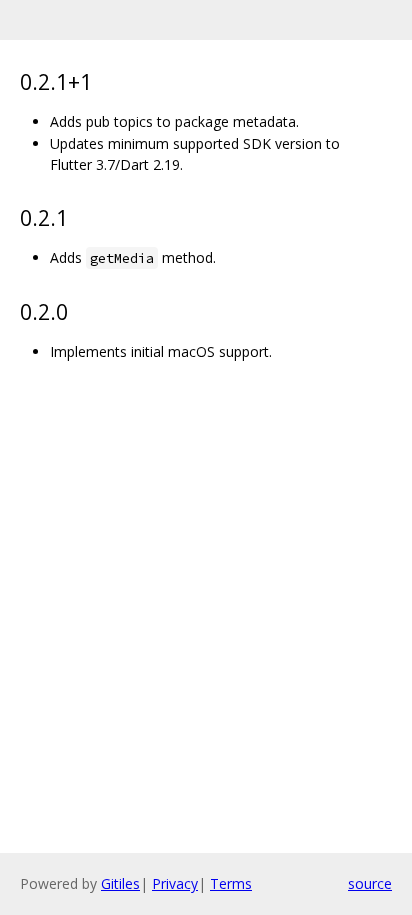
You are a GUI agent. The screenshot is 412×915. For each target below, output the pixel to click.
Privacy (175, 883)
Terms (231, 883)
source (370, 883)
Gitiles (120, 883)
